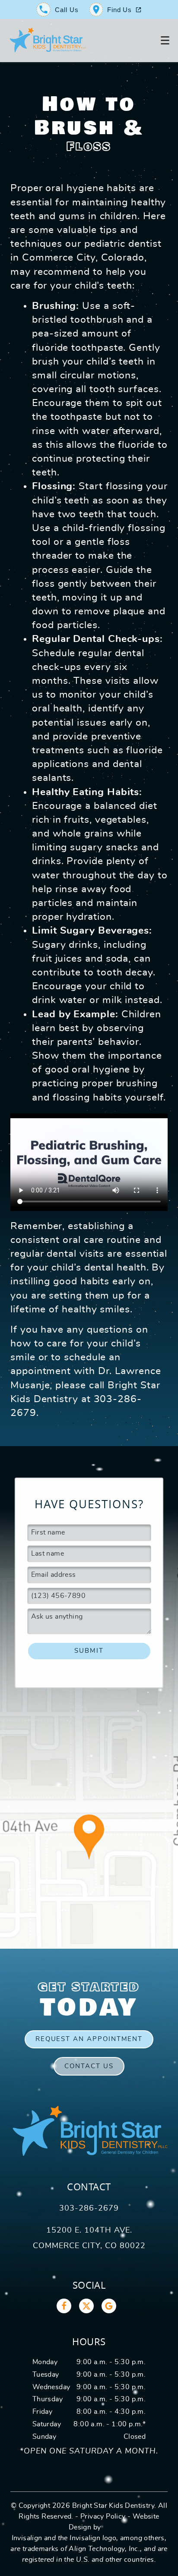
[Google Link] (109, 2306)
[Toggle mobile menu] (165, 41)
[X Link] (86, 2306)
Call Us (67, 10)
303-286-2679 (89, 2208)
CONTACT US (89, 2066)
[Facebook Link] (64, 2306)
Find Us (119, 10)
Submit (89, 1651)
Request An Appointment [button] (89, 2039)
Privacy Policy (103, 2516)
